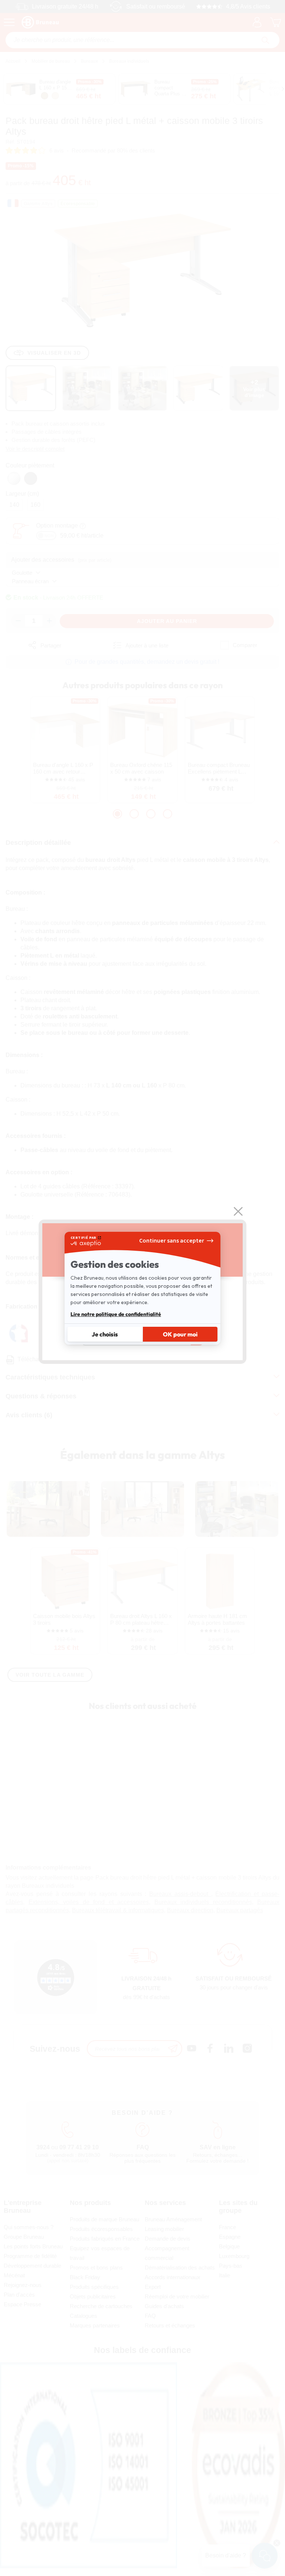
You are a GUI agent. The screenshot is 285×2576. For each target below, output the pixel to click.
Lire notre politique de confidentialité (116, 1314)
